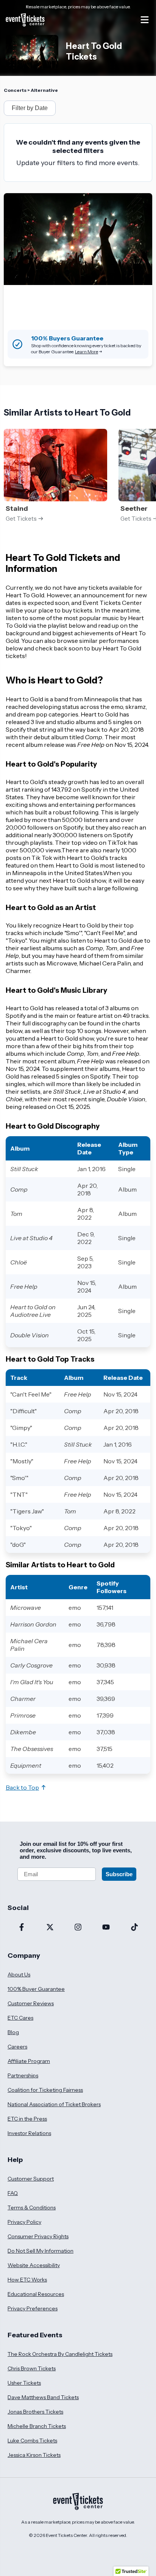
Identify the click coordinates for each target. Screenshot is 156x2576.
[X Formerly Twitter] (50, 1928)
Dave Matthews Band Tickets (43, 2397)
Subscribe (119, 1874)
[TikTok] (134, 1928)
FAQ (13, 2193)
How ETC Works (27, 2280)
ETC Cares (20, 2018)
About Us (19, 1975)
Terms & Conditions (32, 2208)
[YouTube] (106, 1928)
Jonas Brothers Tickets (35, 2412)
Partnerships (23, 2075)
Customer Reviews (31, 2003)
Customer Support (31, 2179)
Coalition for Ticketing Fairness (45, 2090)
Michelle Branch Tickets (37, 2426)
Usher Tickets (24, 2383)
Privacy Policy (24, 2222)
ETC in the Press (27, 2119)
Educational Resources (36, 2294)
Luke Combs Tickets (32, 2441)
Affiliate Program (29, 2061)
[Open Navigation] (145, 20)
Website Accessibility (34, 2265)
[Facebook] (22, 1928)
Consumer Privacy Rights (38, 2236)
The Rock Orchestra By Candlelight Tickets (60, 2354)
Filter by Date (30, 108)
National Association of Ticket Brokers (54, 2104)
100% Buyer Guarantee (36, 1989)
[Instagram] (78, 1928)
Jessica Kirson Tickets (34, 2455)
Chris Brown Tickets (32, 2368)
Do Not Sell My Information (41, 2251)
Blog (13, 2032)
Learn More (87, 352)
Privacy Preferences (33, 2308)
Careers (17, 2047)
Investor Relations (29, 2133)
